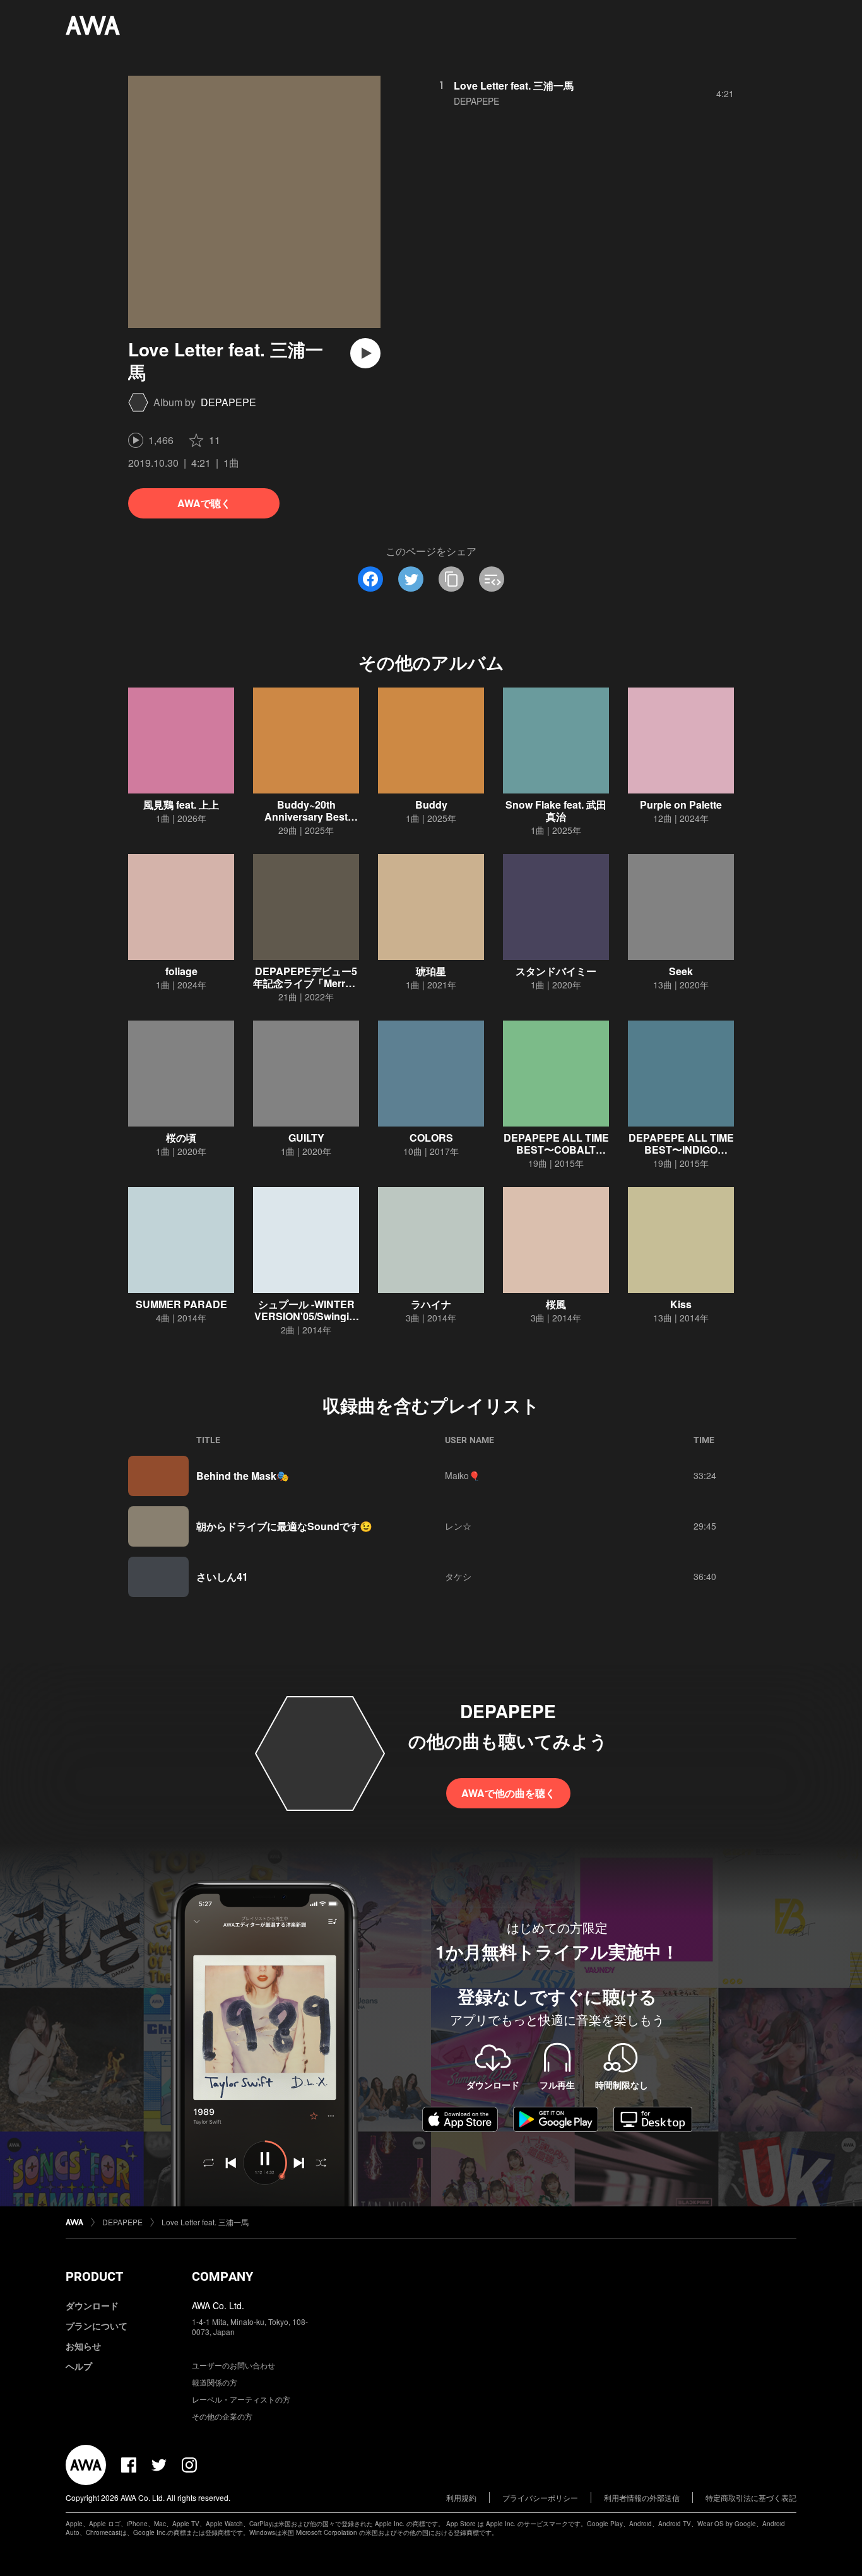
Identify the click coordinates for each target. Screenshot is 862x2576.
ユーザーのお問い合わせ (233, 2365)
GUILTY (306, 1138)
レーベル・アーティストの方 (241, 2399)
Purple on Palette (681, 805)
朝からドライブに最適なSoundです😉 (284, 1526)
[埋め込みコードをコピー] (492, 579)
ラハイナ (431, 1304)
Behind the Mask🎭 (243, 1476)
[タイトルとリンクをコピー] (451, 579)
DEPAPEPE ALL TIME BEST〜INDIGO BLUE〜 (681, 1150)
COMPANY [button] (222, 2276)
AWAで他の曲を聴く (508, 1793)
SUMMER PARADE (181, 1304)
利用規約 (461, 2497)
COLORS (431, 1138)
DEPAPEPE (228, 402)
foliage (181, 971)
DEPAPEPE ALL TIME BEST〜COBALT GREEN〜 (556, 1150)
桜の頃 (181, 1138)
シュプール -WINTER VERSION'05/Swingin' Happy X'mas (306, 1316)
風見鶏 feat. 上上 (181, 805)
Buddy (431, 805)
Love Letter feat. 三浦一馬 (514, 85)
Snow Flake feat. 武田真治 (556, 811)
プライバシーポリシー (540, 2497)
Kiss (681, 1304)
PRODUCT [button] (94, 2276)
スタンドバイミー (556, 971)
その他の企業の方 (222, 2416)
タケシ (458, 1576)
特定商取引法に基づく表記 (751, 2497)
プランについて (97, 2326)
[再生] (365, 353)
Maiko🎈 (462, 1475)
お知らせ (83, 2346)
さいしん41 (222, 1577)
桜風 (556, 1304)
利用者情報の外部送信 (642, 2497)
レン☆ (458, 1526)
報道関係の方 (215, 2382)
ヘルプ (79, 2366)
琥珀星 (431, 971)
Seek (681, 971)
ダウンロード (92, 2305)
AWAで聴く (204, 503)
